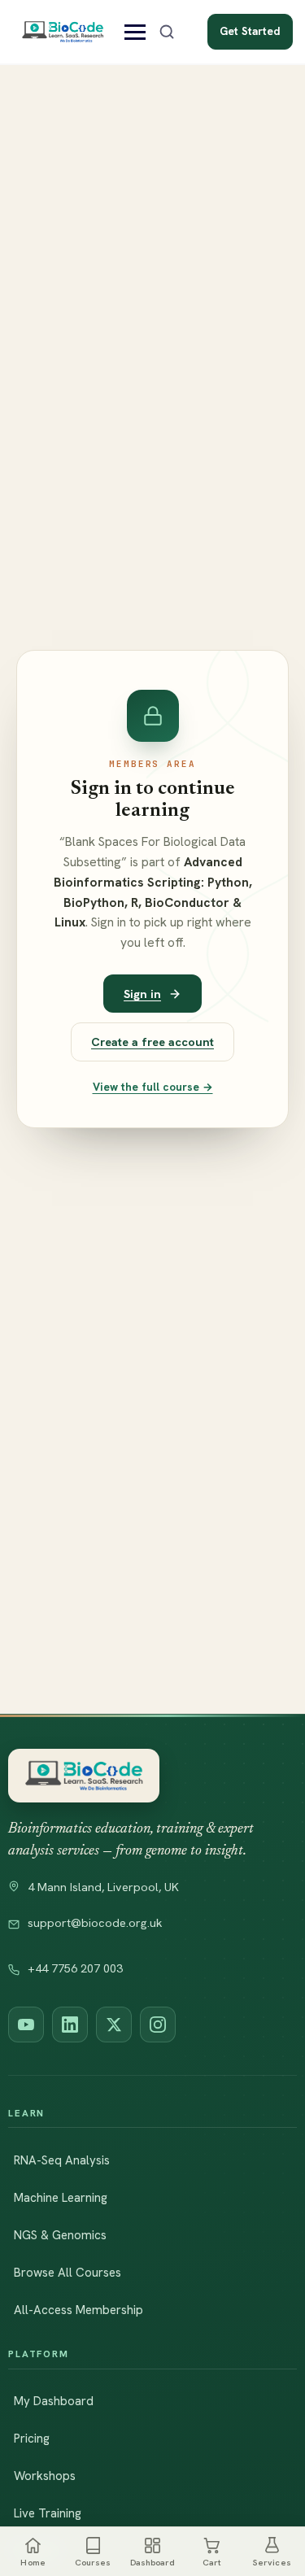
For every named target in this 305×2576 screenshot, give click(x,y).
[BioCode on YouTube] (26, 2025)
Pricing (32, 2439)
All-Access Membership (78, 2310)
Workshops (45, 2476)
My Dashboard (54, 2401)
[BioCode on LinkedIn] (70, 2025)
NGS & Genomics (60, 2235)
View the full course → (153, 1087)
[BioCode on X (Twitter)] (114, 2025)
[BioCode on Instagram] (158, 2025)
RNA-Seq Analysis (62, 2160)
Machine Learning (61, 2198)
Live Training (48, 2513)
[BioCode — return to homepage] (84, 1776)
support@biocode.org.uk (95, 1923)
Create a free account (152, 1042)
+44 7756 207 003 (75, 1968)
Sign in (142, 994)
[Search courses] (167, 32)
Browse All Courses (68, 2273)
